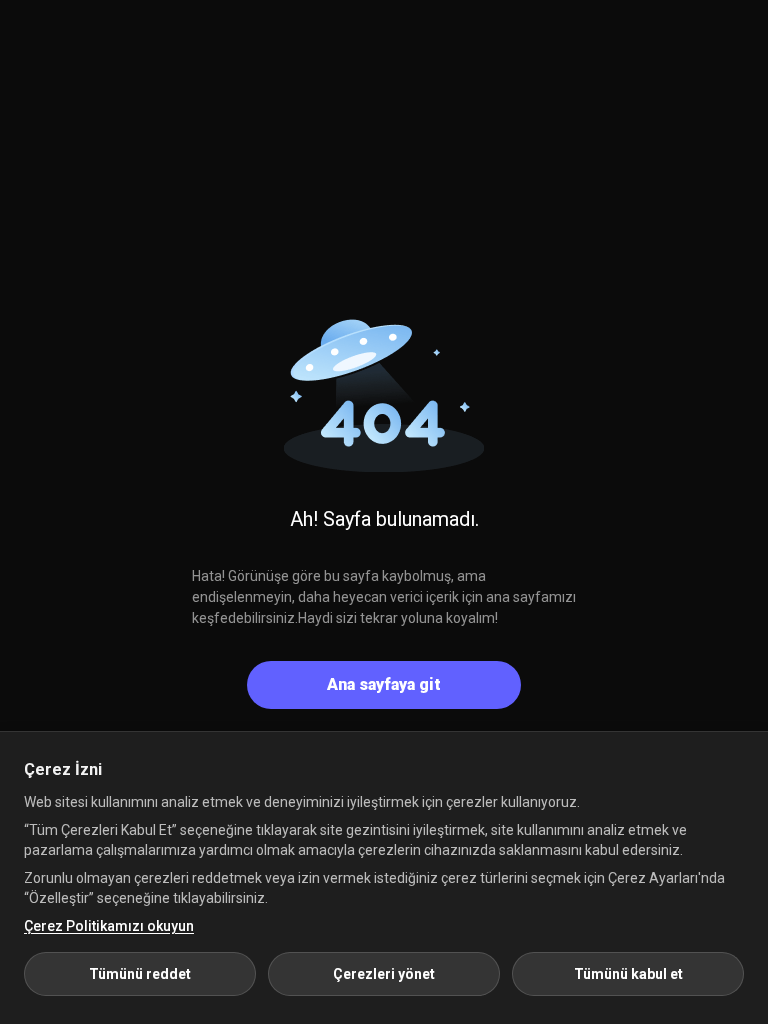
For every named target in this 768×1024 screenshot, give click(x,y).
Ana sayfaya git (384, 684)
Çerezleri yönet (384, 974)
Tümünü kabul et (628, 974)
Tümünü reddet (140, 974)
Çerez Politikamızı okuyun (109, 926)
